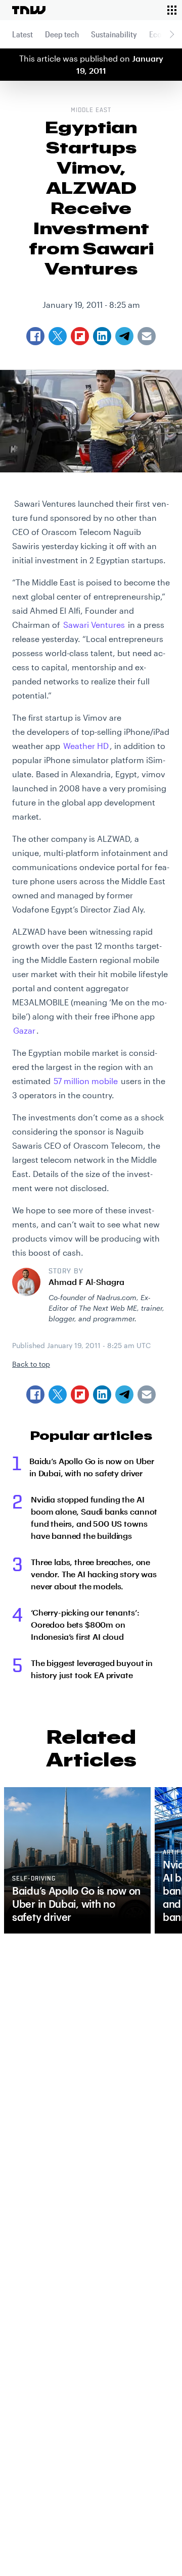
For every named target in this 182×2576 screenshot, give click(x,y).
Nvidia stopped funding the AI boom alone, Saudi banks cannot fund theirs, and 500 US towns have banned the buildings (94, 1517)
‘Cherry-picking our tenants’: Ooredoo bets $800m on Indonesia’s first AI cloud (85, 1624)
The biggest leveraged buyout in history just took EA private (92, 1669)
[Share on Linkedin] (102, 1394)
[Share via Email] (147, 1394)
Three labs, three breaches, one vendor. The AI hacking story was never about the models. (94, 1574)
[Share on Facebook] (35, 1394)
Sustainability (114, 34)
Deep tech (62, 34)
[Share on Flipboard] (80, 1394)
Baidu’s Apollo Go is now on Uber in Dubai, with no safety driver (92, 1467)
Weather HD (86, 746)
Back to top (31, 1364)
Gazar (24, 1030)
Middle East (91, 111)
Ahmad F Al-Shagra (86, 1282)
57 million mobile (86, 1081)
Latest (22, 34)
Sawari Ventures (94, 625)
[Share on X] (58, 1394)
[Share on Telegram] (124, 1394)
